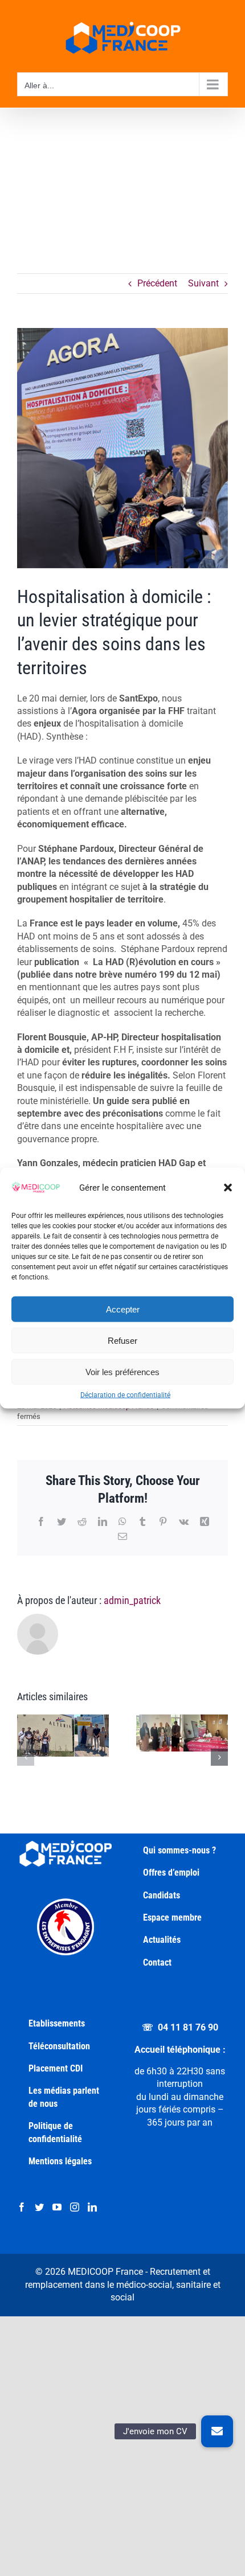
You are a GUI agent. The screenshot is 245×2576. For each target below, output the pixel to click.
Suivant (203, 283)
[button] (228, 1188)
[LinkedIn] (92, 2207)
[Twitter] (39, 2207)
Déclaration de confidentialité (125, 1395)
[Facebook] (22, 2207)
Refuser (122, 1340)
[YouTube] (57, 2207)
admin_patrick (132, 1600)
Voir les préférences (122, 1371)
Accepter (123, 1309)
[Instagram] (75, 2207)
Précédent (157, 283)
